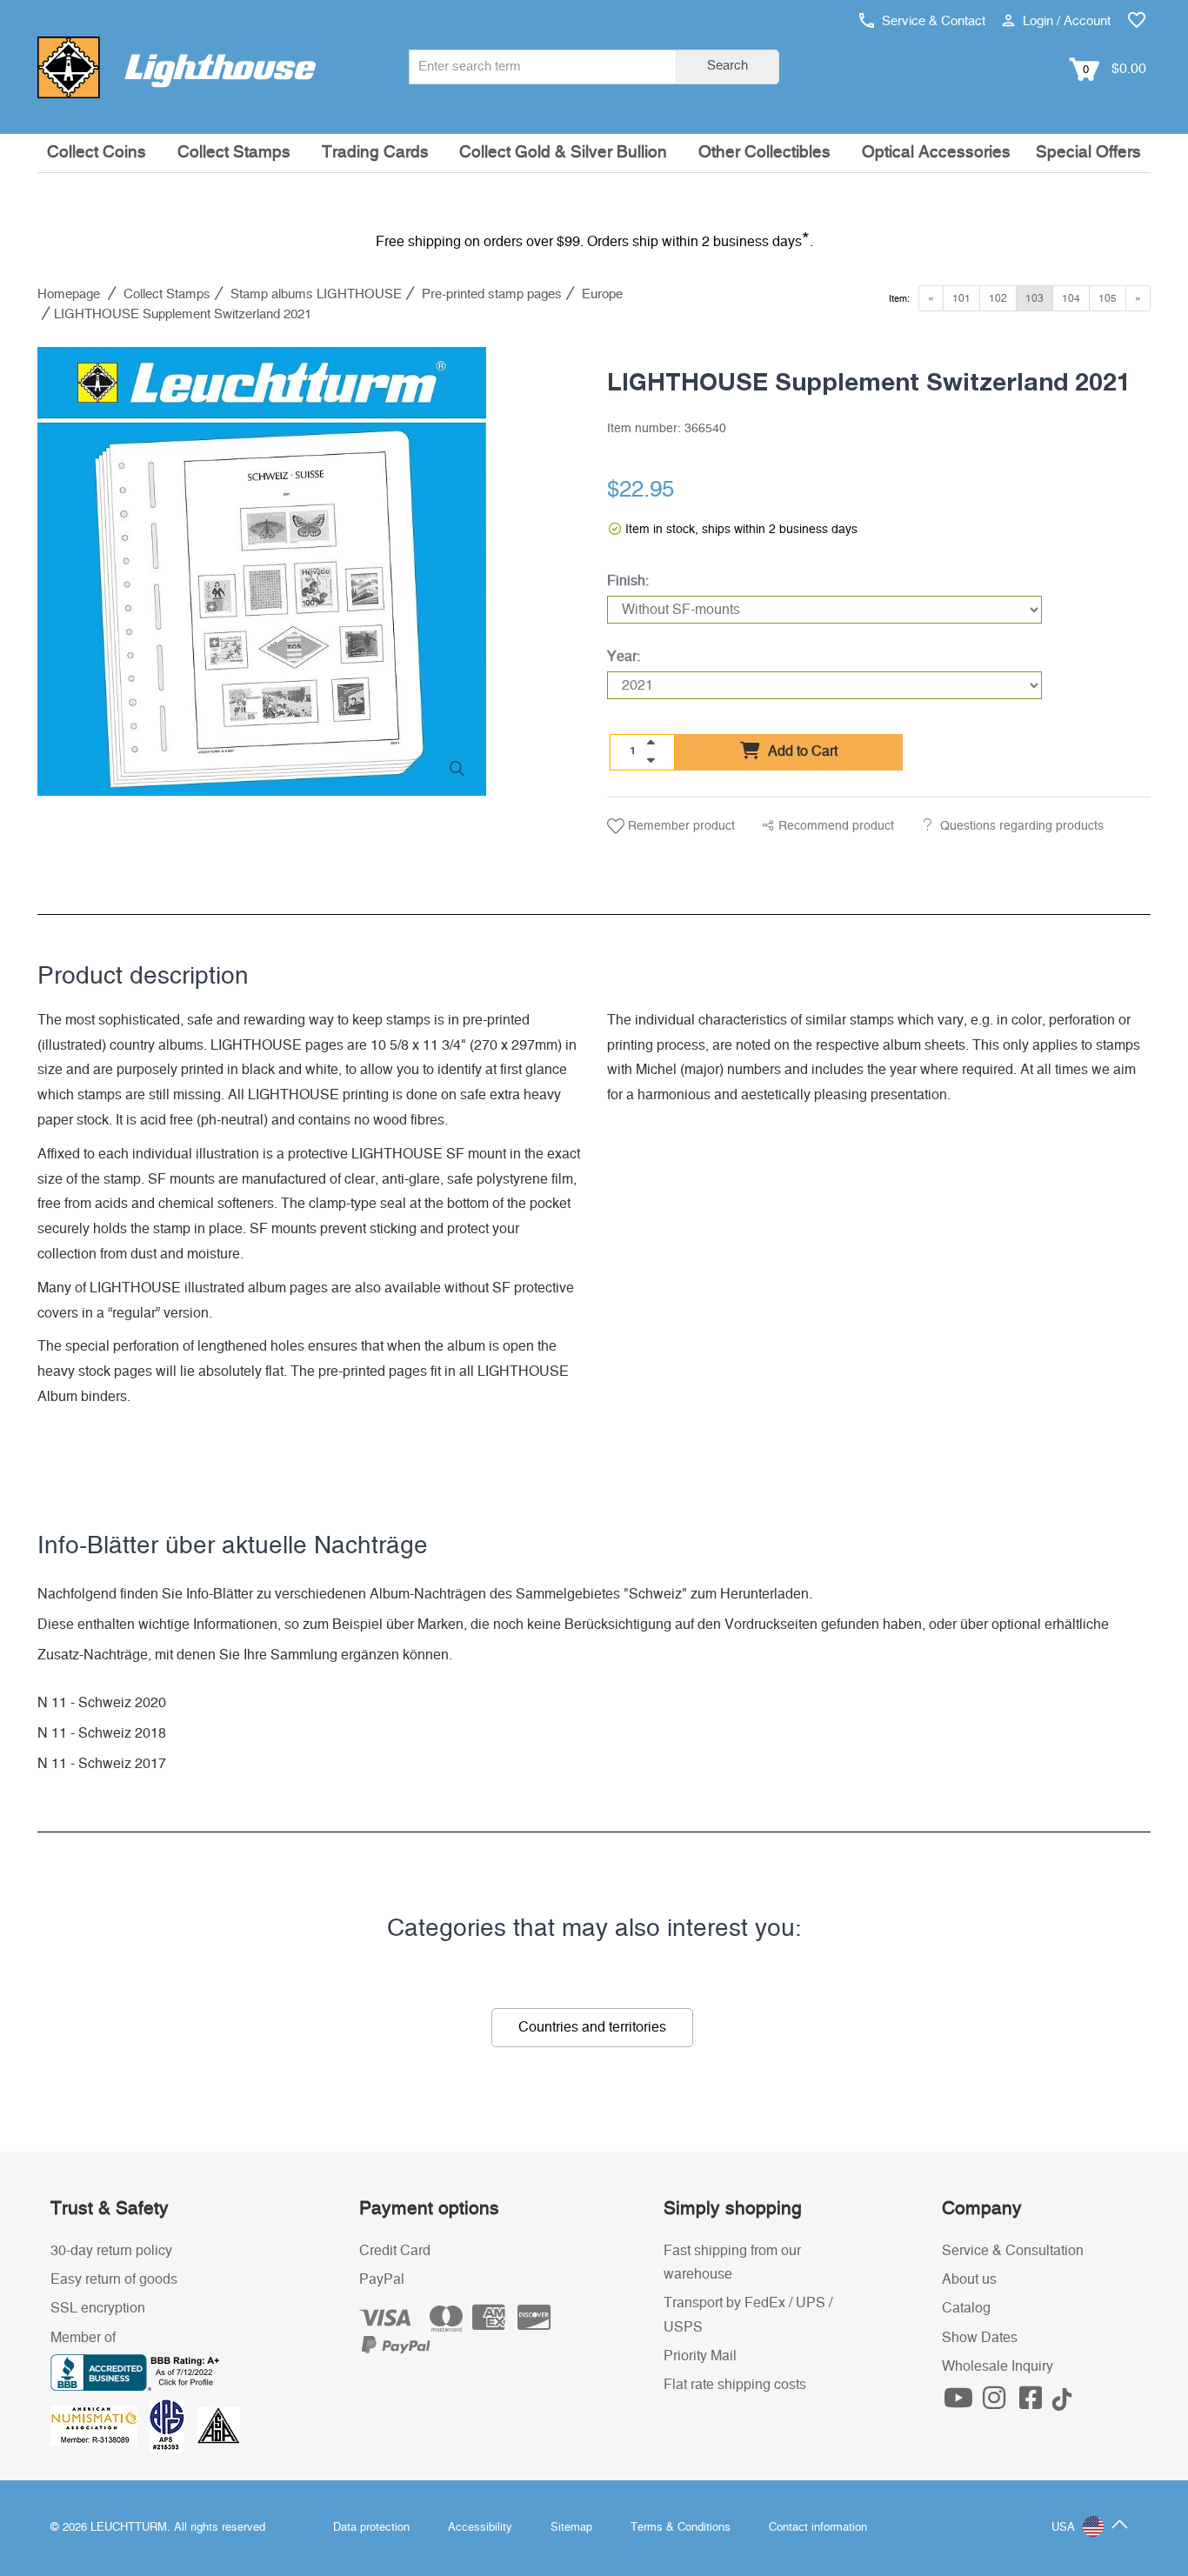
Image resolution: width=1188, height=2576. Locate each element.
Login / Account (1065, 21)
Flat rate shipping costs (735, 2385)
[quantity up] (651, 743)
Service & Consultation (1013, 2251)
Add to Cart (801, 751)
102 (998, 298)
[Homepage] (177, 67)
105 (1108, 298)
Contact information (818, 2528)
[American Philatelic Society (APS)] (173, 2426)
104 (1071, 298)
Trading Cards (375, 153)
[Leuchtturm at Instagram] (997, 2403)
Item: (899, 299)
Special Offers (1088, 153)
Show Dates (980, 2338)
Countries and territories (592, 2027)
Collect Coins (97, 153)
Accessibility (480, 2528)
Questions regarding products (1022, 826)
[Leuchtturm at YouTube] (960, 2403)
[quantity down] (651, 760)
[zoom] (457, 769)
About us (969, 2279)
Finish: (628, 581)
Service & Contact (932, 21)
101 (961, 298)
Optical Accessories (936, 153)
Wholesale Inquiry (998, 2366)
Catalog (966, 2308)
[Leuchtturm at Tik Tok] (1062, 2403)
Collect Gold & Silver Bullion (563, 153)
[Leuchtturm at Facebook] (1032, 2403)
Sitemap (571, 2528)
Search (727, 66)
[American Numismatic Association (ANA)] (100, 2426)
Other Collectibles (764, 153)
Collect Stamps (234, 153)
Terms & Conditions (681, 2528)
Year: (624, 657)
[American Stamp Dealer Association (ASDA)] (218, 2426)
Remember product (680, 826)
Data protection (371, 2528)
